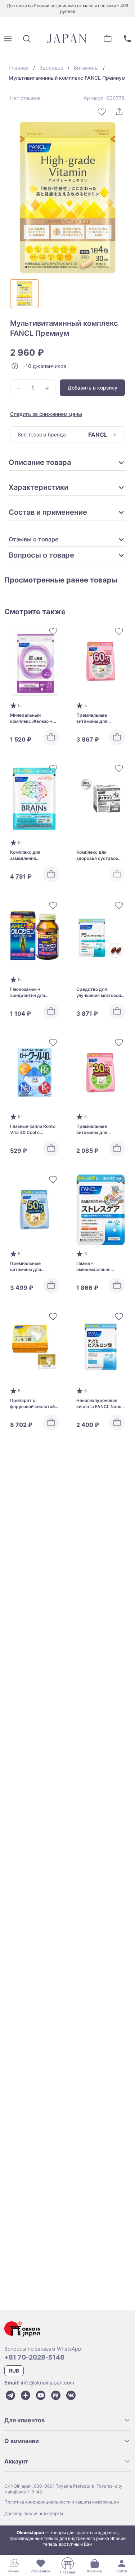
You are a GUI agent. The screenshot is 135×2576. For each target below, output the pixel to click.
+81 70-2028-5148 (34, 2357)
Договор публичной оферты (34, 2513)
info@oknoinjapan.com (48, 2382)
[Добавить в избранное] (102, 112)
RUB (14, 2371)
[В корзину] (51, 737)
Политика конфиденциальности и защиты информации (62, 2502)
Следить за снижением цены (46, 414)
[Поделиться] (119, 112)
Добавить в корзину (93, 388)
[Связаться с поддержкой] (127, 39)
